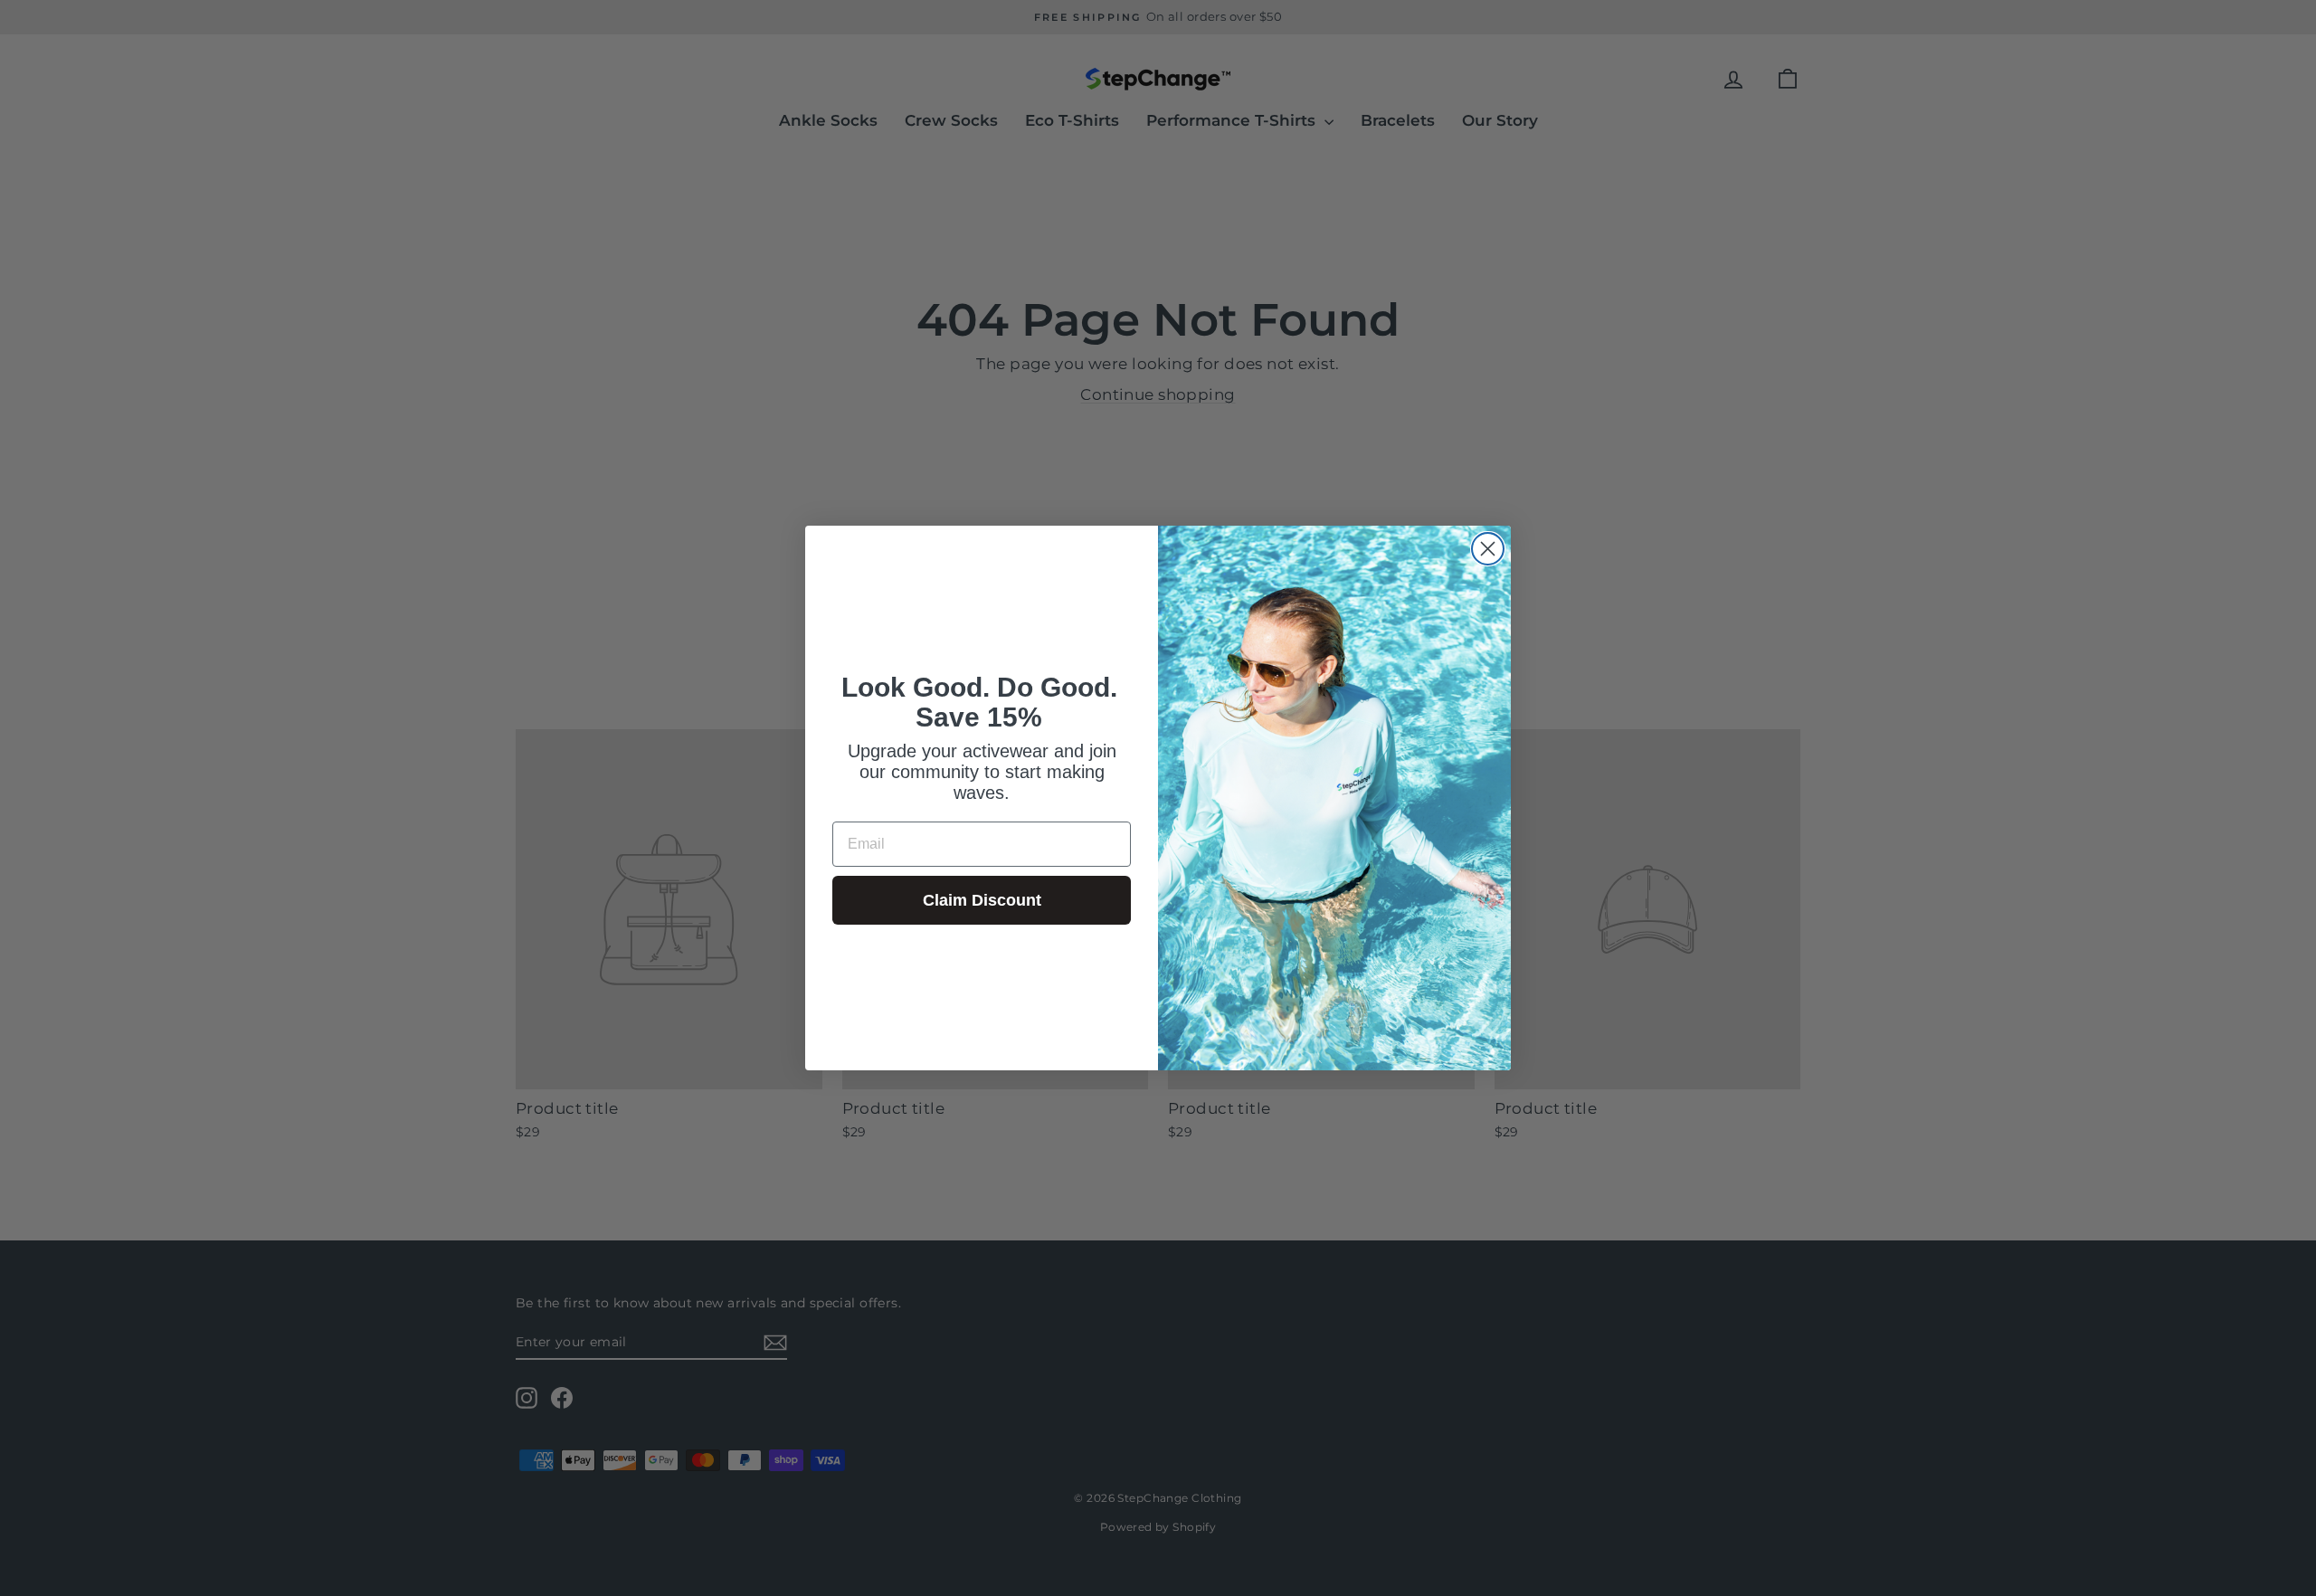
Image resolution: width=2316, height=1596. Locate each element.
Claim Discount (982, 900)
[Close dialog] (1488, 549)
